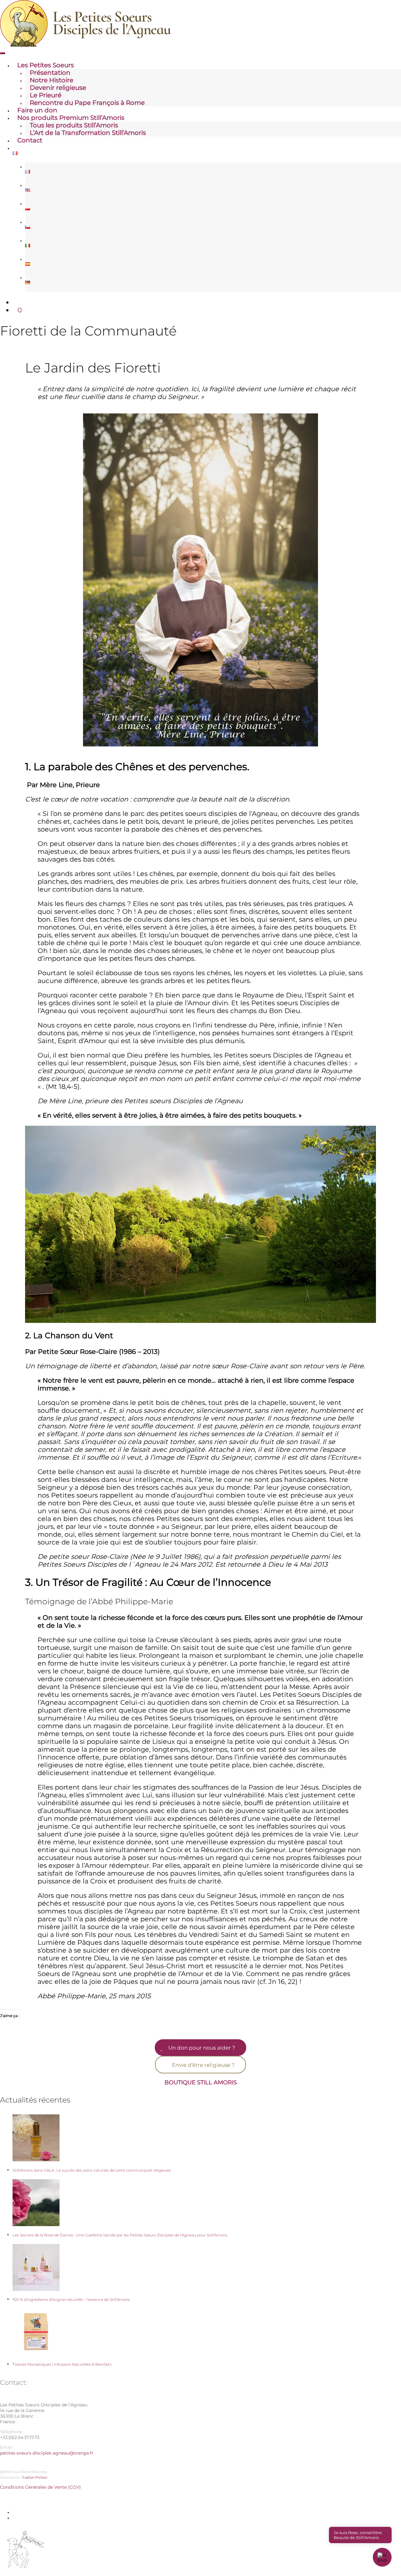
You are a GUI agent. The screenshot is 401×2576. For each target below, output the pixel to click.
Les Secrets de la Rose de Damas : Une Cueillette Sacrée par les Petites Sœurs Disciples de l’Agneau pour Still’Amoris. (120, 2235)
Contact (30, 140)
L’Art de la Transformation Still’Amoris (88, 133)
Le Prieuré (46, 95)
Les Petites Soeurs (46, 65)
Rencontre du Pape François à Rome (87, 103)
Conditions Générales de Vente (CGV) (40, 2487)
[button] (382, 2557)
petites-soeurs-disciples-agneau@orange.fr (47, 2453)
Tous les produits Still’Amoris (74, 125)
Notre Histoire (52, 80)
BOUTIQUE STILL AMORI (199, 2082)
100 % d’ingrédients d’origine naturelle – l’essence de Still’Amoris (71, 2299)
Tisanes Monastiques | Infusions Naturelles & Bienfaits (62, 2364)
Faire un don (37, 110)
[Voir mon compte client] (15, 302)
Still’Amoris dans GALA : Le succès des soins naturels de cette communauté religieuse (92, 2170)
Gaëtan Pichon (35, 2477)
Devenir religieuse (58, 88)
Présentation (50, 73)
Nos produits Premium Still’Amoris (71, 118)
